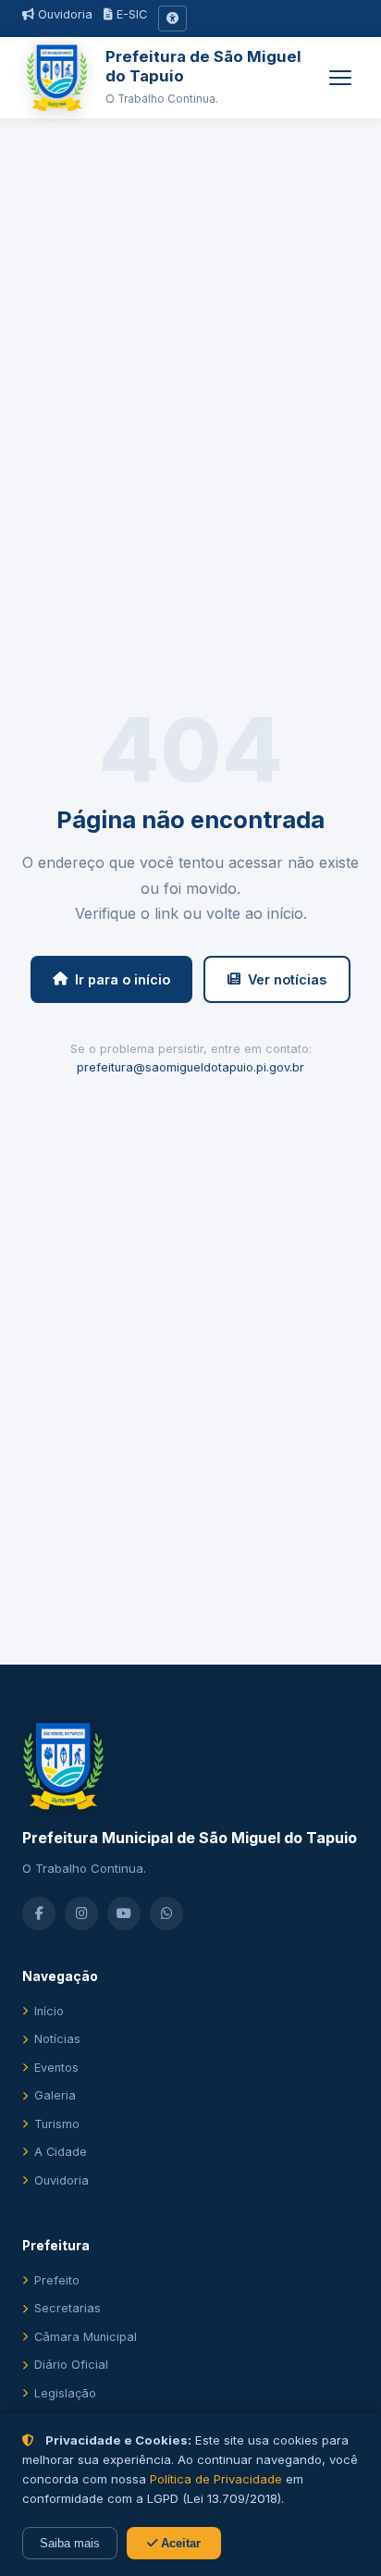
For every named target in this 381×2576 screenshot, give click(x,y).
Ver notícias (287, 979)
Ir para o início (123, 979)
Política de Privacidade (216, 2479)
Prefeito (57, 2280)
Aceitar (179, 2543)
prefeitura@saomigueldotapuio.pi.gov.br (190, 1067)
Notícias (57, 2039)
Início (49, 2011)
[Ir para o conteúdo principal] (172, 19)
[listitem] (39, 1913)
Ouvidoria (63, 14)
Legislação (65, 2393)
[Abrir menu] (340, 78)
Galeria (55, 2095)
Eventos (56, 2068)
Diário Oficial (71, 2365)
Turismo (57, 2124)
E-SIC (130, 14)
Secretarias (68, 2308)
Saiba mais (70, 2543)
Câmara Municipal (86, 2337)
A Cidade (61, 2152)
